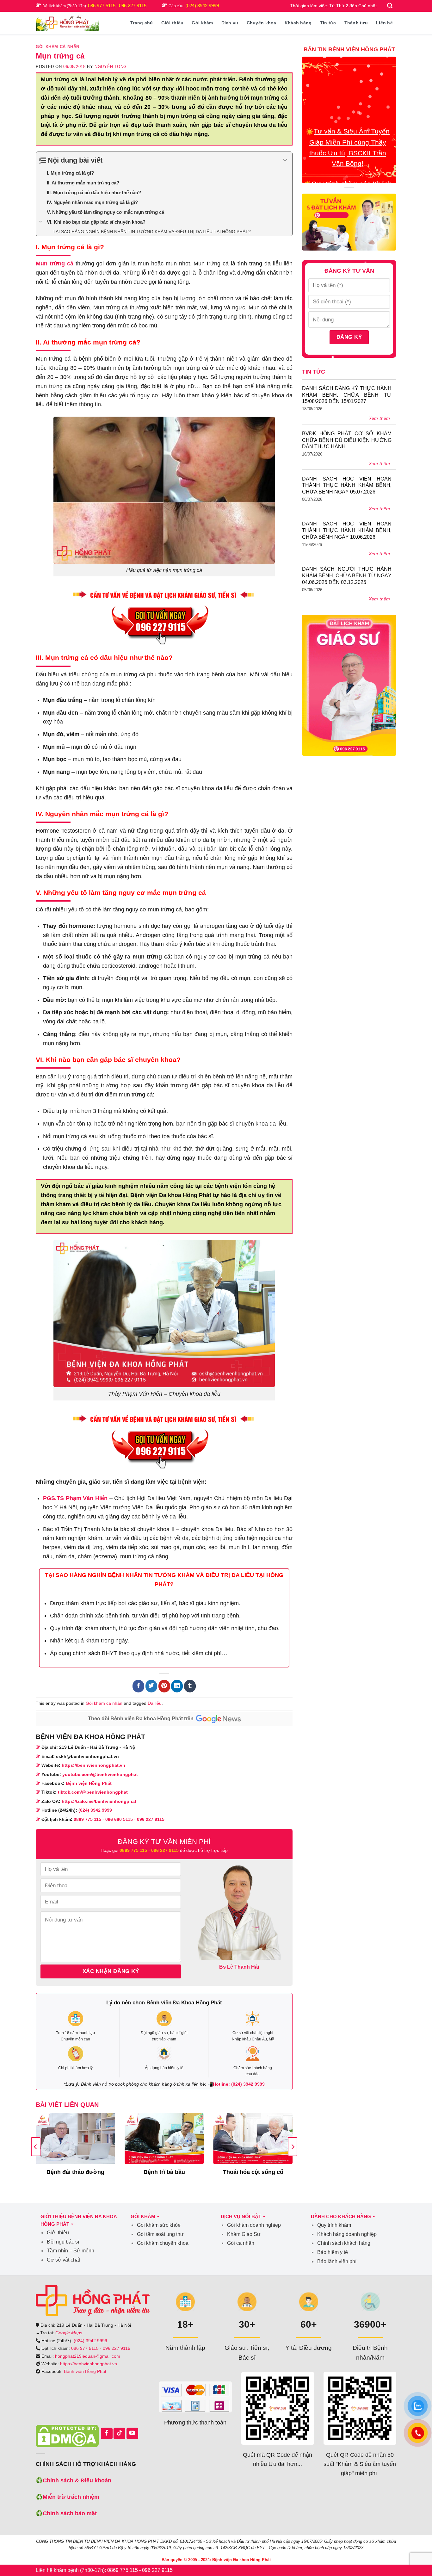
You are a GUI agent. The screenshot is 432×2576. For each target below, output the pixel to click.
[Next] (293, 2147)
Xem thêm (380, 418)
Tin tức (328, 23)
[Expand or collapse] (285, 160)
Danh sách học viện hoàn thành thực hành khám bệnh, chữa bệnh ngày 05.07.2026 (347, 485)
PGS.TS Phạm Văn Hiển (75, 1498)
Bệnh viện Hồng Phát (89, 1783)
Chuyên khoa (262, 23)
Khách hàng (298, 23)
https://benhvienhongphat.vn (93, 1765)
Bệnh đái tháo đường (75, 2172)
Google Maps (69, 2333)
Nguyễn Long (111, 67)
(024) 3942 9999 (202, 6)
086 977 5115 (102, 6)
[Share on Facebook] (138, 1686)
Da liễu (155, 1703)
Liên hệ (384, 23)
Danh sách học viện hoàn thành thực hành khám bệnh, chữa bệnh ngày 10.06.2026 (347, 530)
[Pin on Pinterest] (164, 1686)
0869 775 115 (87, 1819)
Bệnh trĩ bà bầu (164, 2172)
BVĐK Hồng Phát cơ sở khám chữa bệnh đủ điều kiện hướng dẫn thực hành (347, 440)
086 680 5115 (119, 1819)
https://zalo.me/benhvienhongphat (99, 1801)
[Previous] (36, 2147)
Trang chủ (142, 23)
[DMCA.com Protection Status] (67, 2436)
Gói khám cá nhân (58, 47)
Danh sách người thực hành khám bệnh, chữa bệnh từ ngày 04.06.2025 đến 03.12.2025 (347, 576)
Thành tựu (356, 23)
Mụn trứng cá (55, 264)
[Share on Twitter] (151, 1686)
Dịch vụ (230, 23)
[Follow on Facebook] (107, 2433)
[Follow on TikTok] (119, 2433)
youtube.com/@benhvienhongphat (100, 1774)
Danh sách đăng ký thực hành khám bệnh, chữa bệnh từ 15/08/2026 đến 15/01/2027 (347, 395)
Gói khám (202, 23)
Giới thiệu (173, 23)
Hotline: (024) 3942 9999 (239, 2084)
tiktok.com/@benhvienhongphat (93, 1792)
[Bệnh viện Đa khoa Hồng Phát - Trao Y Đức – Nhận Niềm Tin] (67, 23)
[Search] (390, 6)
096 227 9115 (133, 6)
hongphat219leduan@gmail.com (88, 2356)
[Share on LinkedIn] (177, 1686)
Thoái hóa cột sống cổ (253, 2172)
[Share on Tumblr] (190, 1686)
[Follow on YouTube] (132, 2433)
